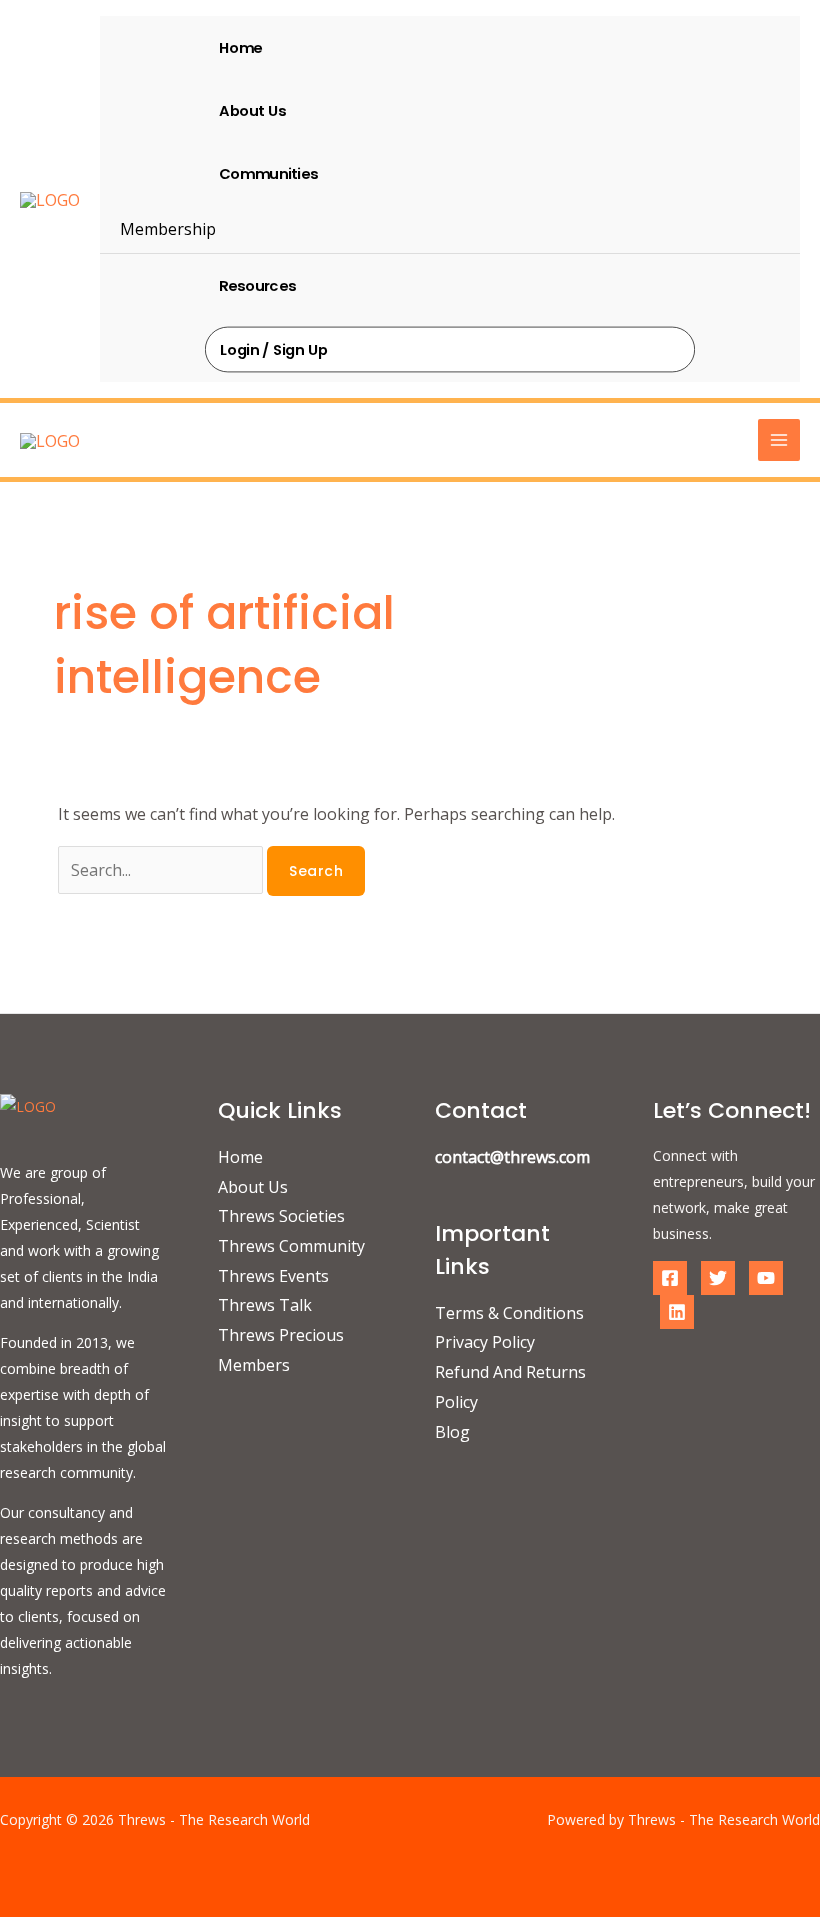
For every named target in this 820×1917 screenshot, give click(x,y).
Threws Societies (281, 1216)
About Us (252, 110)
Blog (452, 1432)
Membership (168, 229)
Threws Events (273, 1276)
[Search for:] (162, 870)
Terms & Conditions (509, 1313)
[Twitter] (718, 1278)
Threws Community (291, 1246)
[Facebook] (670, 1278)
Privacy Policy (485, 1342)
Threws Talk (265, 1305)
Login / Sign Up (274, 349)
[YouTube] (766, 1278)
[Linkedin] (677, 1312)
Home (240, 47)
